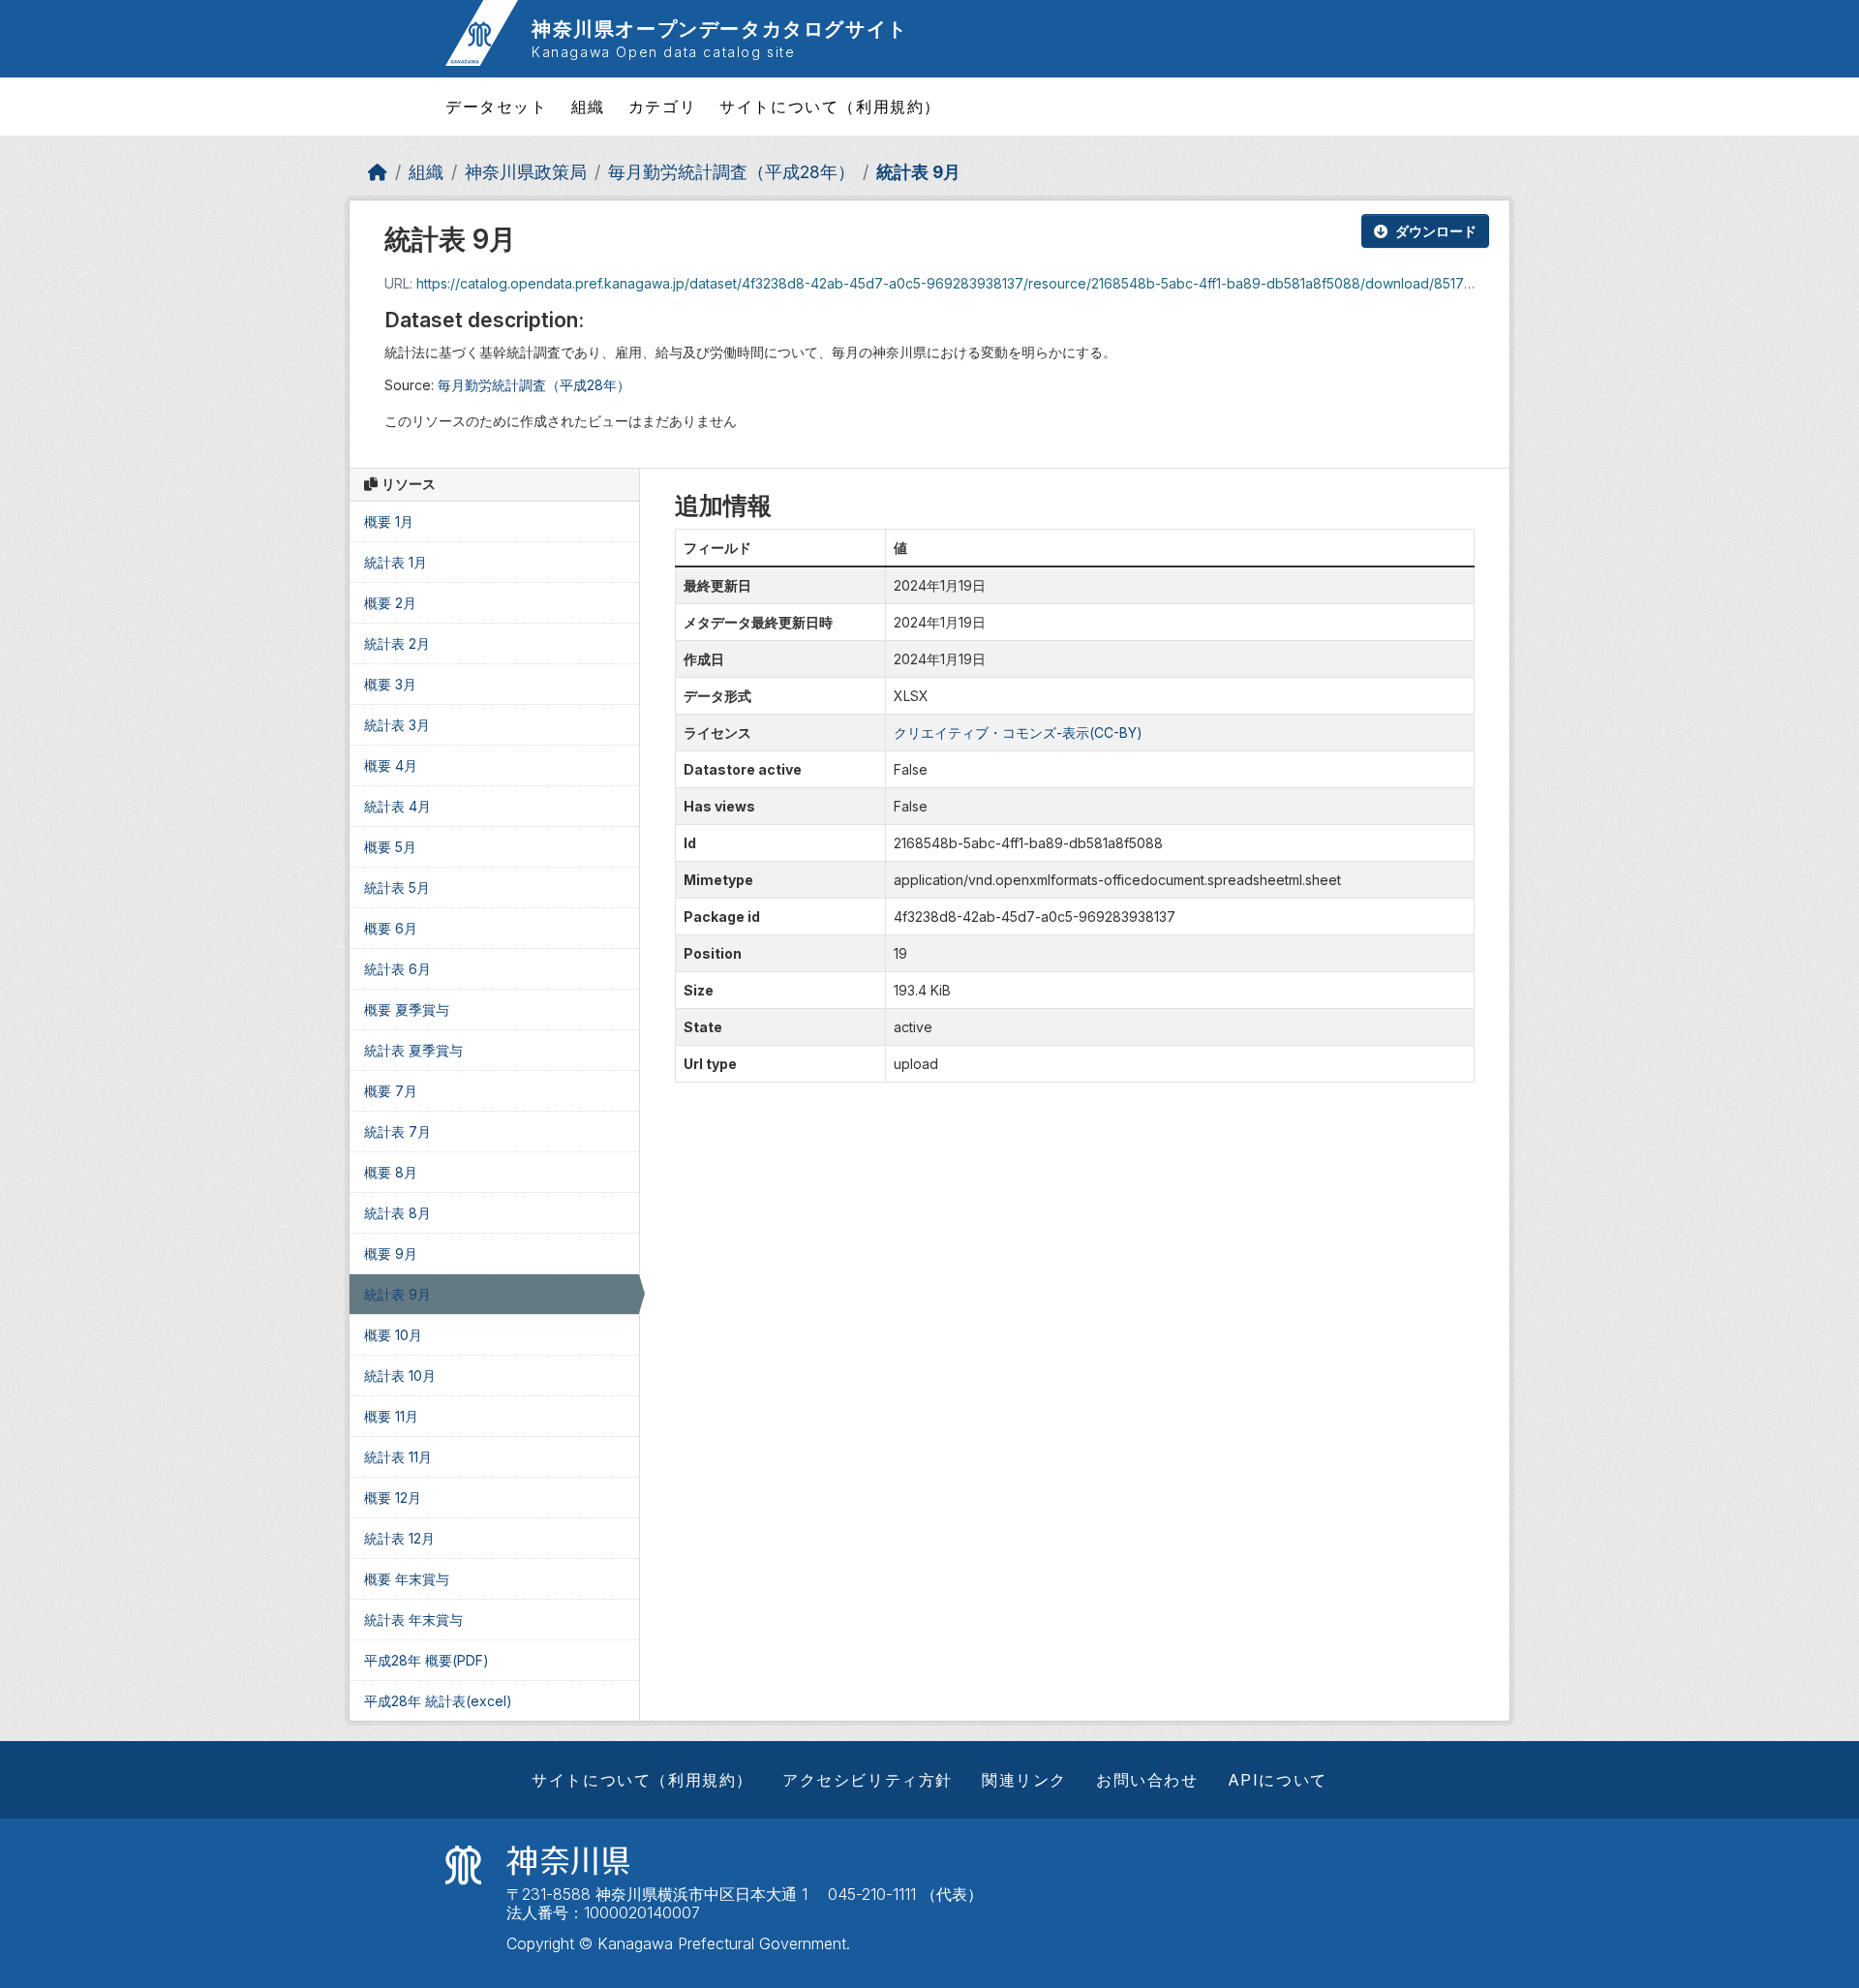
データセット (497, 107)
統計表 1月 (396, 562)
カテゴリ (662, 107)
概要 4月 (391, 765)
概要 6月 (391, 928)
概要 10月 (393, 1335)
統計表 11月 (398, 1457)
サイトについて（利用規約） (830, 107)
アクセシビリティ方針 (868, 1780)
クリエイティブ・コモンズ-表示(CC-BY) (1018, 733)
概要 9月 (391, 1254)
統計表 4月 (397, 806)
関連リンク (1024, 1780)
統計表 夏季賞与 (413, 1050)
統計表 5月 (397, 887)
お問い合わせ (1147, 1780)
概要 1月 (389, 521)
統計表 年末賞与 (413, 1620)
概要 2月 (390, 603)
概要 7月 (391, 1091)
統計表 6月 (397, 969)
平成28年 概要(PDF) (427, 1660)
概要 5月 (390, 847)
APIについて (1278, 1780)
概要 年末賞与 (407, 1579)
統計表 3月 (397, 725)
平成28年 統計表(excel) (438, 1701)
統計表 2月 (397, 643)
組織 (588, 107)
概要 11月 (391, 1416)
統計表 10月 (400, 1376)
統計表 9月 (918, 172)
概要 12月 (393, 1498)
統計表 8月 (397, 1213)
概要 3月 (390, 684)
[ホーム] (378, 172)
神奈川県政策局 (526, 172)
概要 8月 (391, 1172)
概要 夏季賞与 (407, 1009)
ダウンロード (1436, 231)
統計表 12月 (399, 1538)
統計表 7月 (397, 1132)
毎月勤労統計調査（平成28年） (731, 172)
